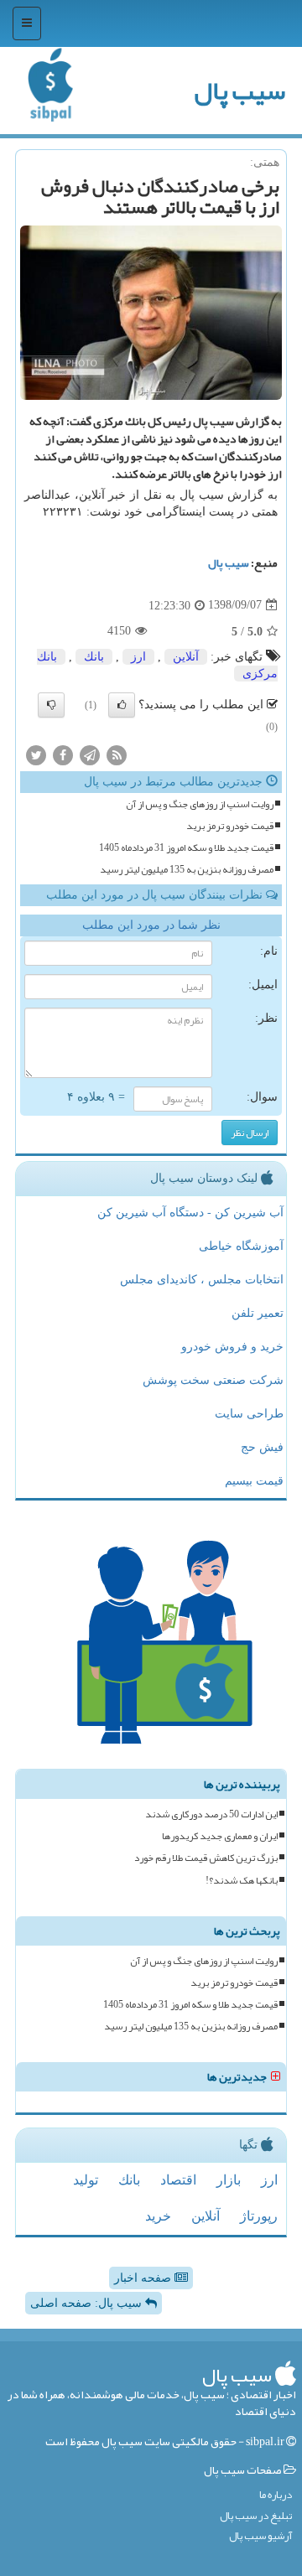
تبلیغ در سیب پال (256, 2516)
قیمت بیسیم (254, 1481)
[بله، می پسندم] (122, 705)
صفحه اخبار (144, 2278)
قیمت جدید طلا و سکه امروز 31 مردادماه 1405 (186, 848)
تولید (86, 2180)
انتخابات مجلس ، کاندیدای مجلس (202, 1280)
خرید (158, 2216)
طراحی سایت (249, 1414)
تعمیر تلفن (258, 1313)
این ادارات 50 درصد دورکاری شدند (211, 1814)
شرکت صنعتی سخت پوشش (213, 1380)
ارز (138, 657)
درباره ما (276, 2495)
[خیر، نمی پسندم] (51, 705)
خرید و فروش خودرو (232, 1347)
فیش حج (262, 1447)
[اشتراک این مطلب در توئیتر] (36, 754)
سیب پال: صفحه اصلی (88, 2303)
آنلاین (186, 657)
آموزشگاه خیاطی (241, 1246)
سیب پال (240, 91)
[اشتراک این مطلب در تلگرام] (90, 754)
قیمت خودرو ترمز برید (230, 826)
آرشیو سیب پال (260, 2536)
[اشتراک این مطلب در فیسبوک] (63, 754)
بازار (229, 2180)
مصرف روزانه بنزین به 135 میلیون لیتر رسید (187, 870)
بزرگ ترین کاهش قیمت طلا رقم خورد (206, 1858)
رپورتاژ (259, 2216)
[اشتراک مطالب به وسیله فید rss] (117, 754)
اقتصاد (178, 2180)
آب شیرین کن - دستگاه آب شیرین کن (190, 1213)
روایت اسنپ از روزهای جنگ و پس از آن (200, 804)
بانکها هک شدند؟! (242, 1881)
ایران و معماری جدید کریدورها (220, 1836)
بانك (94, 657)
